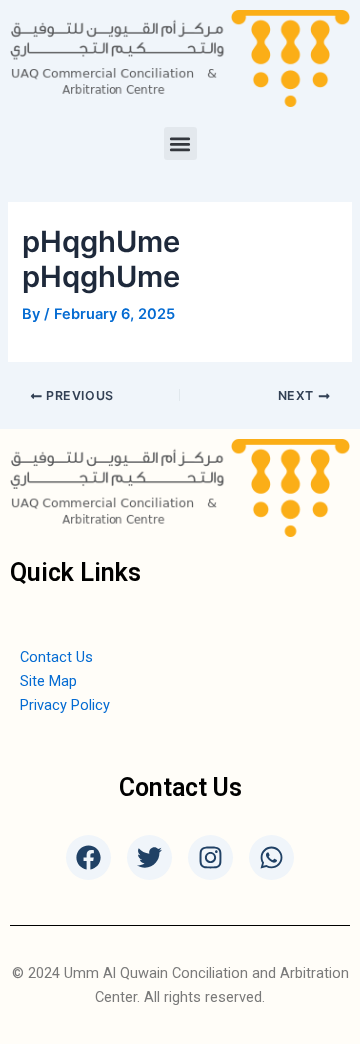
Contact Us (56, 657)
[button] (180, 143)
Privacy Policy (65, 705)
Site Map (48, 681)
